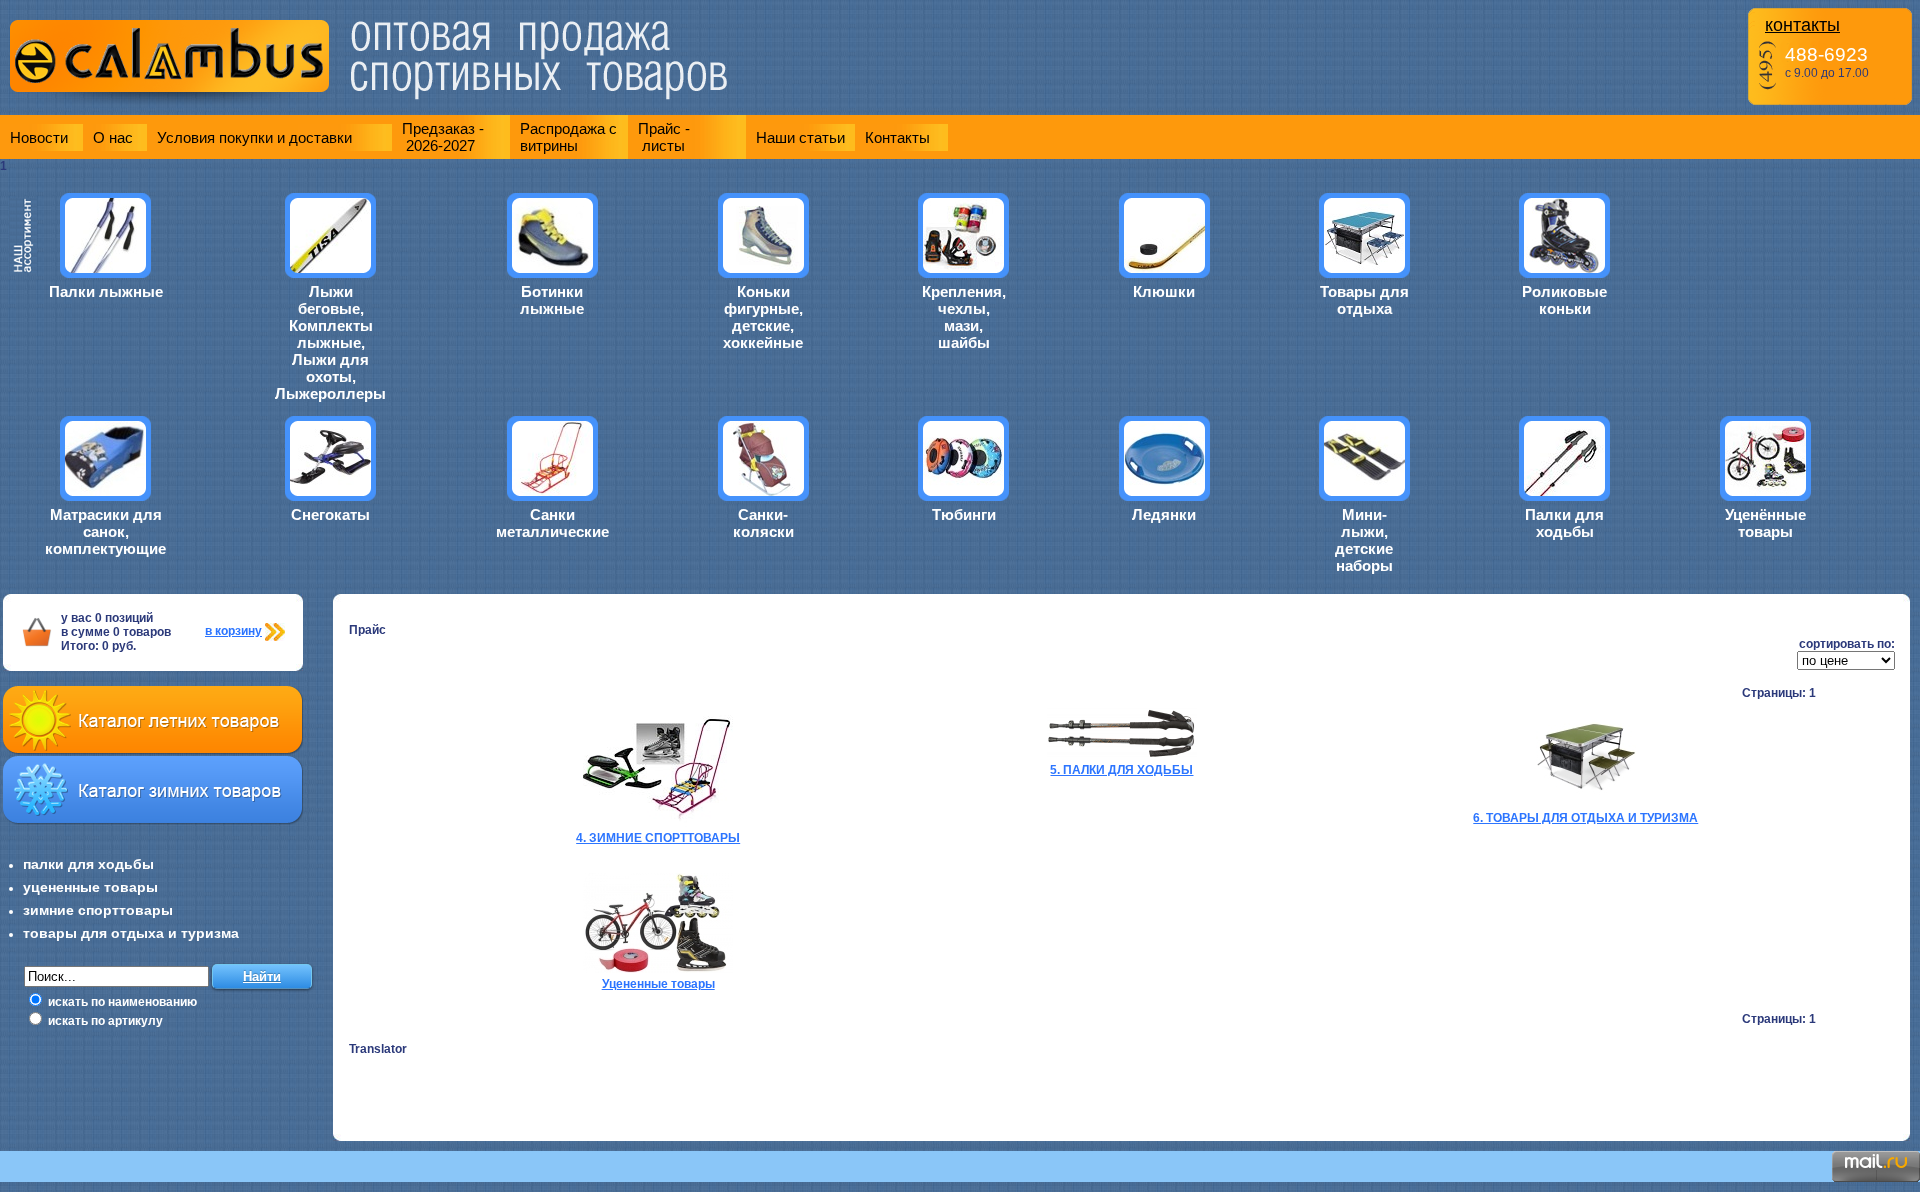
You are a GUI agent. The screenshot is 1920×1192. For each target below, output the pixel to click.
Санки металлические (552, 523)
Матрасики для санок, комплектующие (105, 531)
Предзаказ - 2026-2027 (443, 137)
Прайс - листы (664, 137)
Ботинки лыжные (552, 300)
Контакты (897, 137)
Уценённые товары (1765, 523)
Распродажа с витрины (568, 137)
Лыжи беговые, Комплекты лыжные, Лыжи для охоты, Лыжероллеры (330, 342)
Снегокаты (330, 514)
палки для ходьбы (88, 864)
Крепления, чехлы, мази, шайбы (964, 317)
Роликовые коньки (1564, 300)
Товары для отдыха (1364, 300)
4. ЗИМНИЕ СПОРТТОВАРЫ (658, 838)
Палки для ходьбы (1564, 523)
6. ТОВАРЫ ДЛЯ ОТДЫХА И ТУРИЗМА (1585, 818)
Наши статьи (800, 137)
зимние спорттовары (98, 910)
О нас (113, 137)
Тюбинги (964, 514)
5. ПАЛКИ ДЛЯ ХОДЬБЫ (1121, 770)
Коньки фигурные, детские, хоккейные (763, 317)
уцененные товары (90, 887)
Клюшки (1164, 291)
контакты (1802, 25)
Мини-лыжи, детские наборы (1364, 540)
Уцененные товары (658, 984)
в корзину (233, 631)
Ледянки (1164, 514)
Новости (39, 137)
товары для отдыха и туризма (131, 933)
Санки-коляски (763, 523)
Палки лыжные (106, 291)
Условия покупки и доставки (254, 137)
